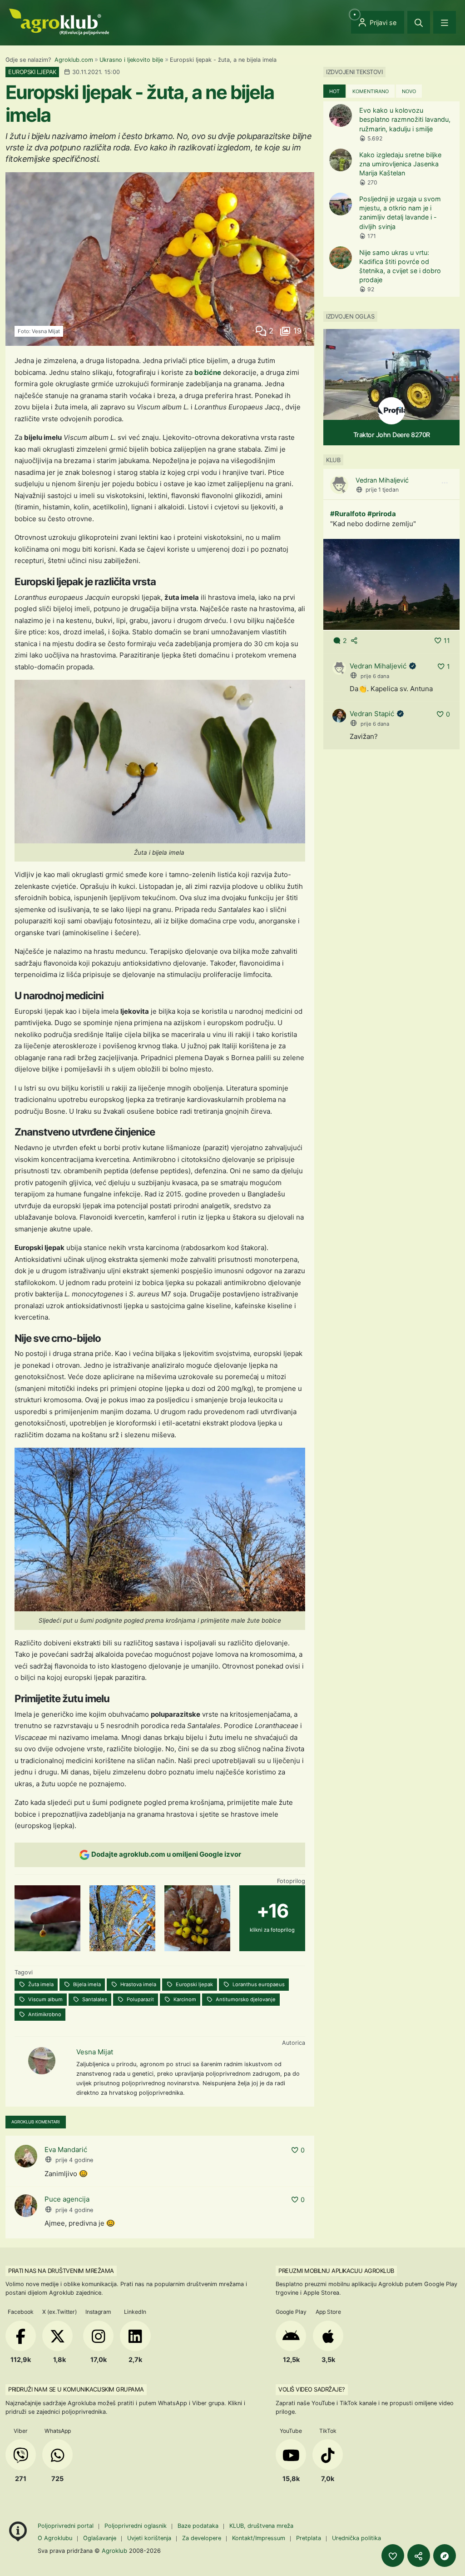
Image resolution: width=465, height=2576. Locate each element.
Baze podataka (199, 2526)
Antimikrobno (44, 2014)
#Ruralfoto (348, 514)
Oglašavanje (100, 2538)
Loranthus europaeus (258, 1984)
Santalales (94, 1999)
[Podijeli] (419, 2556)
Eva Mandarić (66, 2150)
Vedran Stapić (372, 714)
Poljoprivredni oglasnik (136, 2526)
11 (447, 640)
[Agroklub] (59, 21)
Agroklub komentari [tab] (36, 2122)
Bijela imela (86, 1984)
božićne (208, 372)
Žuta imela (40, 1984)
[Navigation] (445, 22)
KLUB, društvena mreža (261, 2526)
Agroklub (114, 2551)
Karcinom (184, 1999)
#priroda (382, 514)
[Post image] (391, 584)
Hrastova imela (138, 1984)
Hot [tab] (334, 91)
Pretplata (309, 2538)
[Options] (445, 483)
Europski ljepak (194, 1984)
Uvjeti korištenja (149, 2538)
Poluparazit (140, 1999)
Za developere (202, 2538)
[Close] (419, 22)
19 (296, 331)
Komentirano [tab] (371, 91)
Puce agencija (67, 2199)
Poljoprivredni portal (67, 2526)
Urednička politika (356, 2538)
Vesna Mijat (95, 2052)
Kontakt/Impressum (259, 2538)
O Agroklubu (55, 2538)
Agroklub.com (74, 60)
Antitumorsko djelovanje (245, 1999)
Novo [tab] (409, 91)
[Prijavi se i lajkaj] (393, 2556)
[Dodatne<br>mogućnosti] (445, 2556)
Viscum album (45, 1999)
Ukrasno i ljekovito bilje (131, 60)
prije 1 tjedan (382, 490)
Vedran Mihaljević (382, 480)
